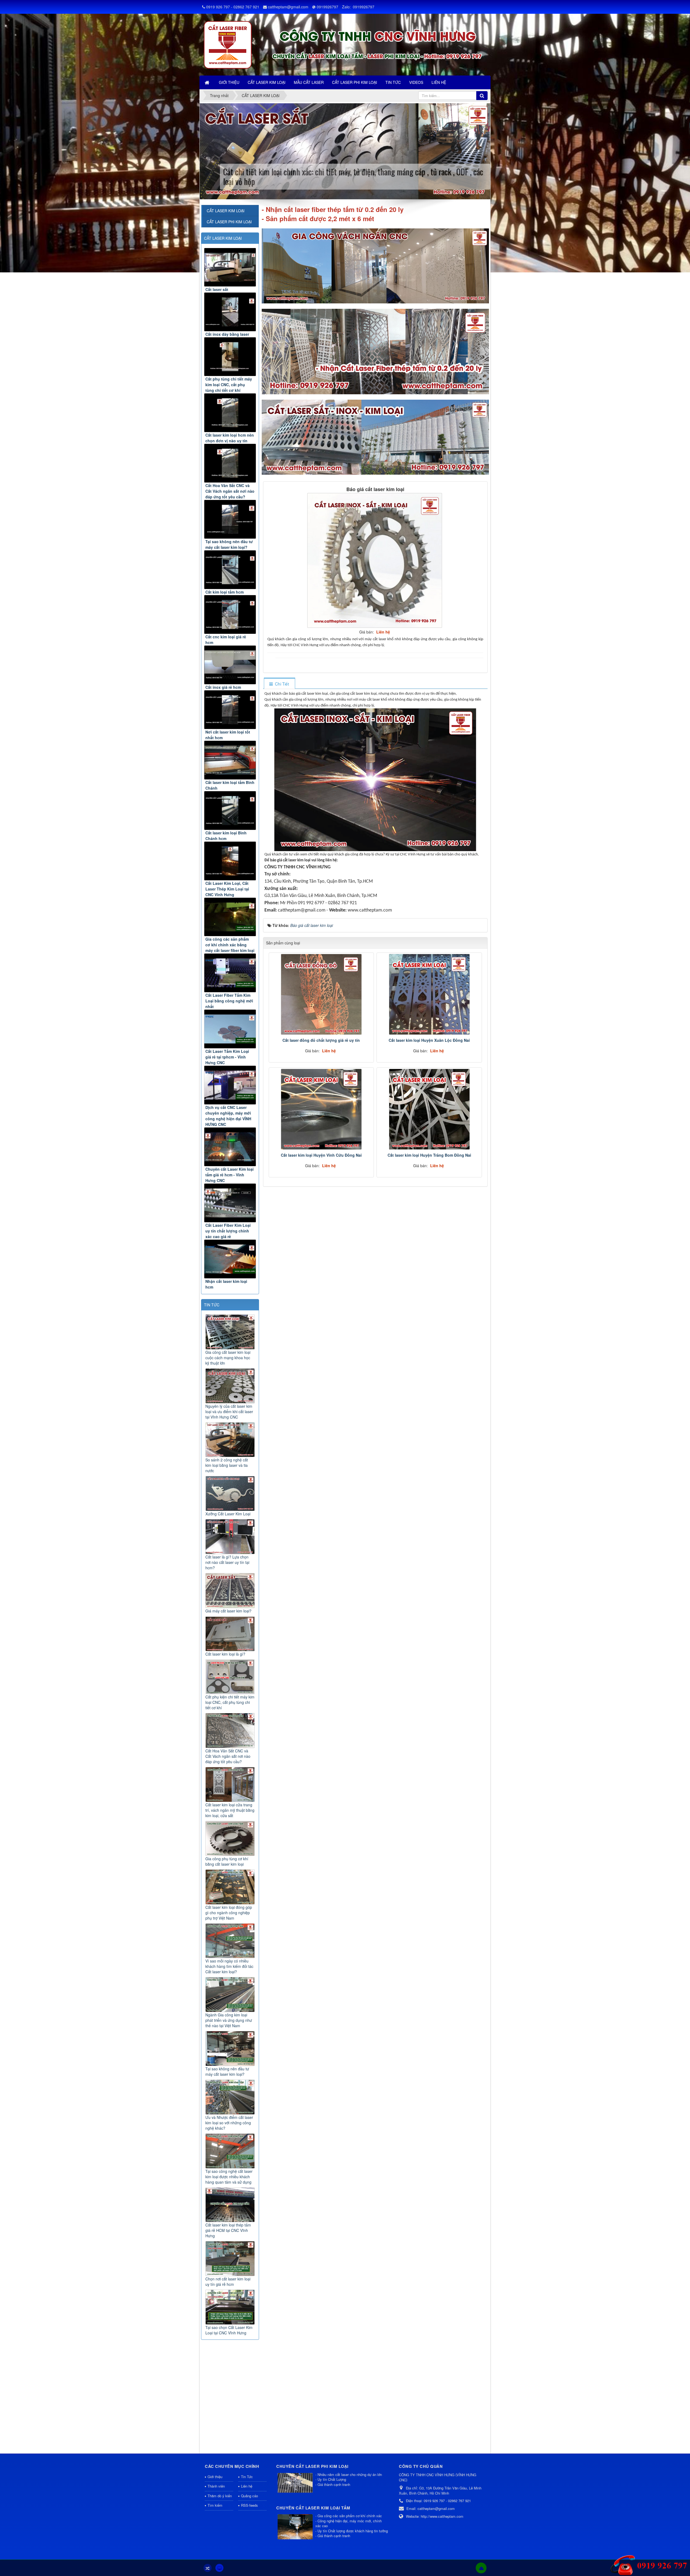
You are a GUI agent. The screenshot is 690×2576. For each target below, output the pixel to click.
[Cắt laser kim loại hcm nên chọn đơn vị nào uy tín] (230, 413)
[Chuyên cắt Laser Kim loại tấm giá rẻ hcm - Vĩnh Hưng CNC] (230, 1147)
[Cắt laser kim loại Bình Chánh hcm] (230, 811)
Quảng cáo (249, 2496)
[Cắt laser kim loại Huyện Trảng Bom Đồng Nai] (429, 1109)
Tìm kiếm (215, 2505)
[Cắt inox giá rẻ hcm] (230, 665)
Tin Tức (247, 2477)
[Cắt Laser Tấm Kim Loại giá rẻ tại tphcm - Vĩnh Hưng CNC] (230, 1029)
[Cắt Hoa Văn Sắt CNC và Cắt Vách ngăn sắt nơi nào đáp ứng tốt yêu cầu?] (230, 463)
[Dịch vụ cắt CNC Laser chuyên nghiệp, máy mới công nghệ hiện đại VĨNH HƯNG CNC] (230, 1085)
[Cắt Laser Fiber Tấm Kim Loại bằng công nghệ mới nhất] (230, 973)
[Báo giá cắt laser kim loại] (375, 560)
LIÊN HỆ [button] (439, 82)
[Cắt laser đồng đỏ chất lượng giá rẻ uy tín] (321, 994)
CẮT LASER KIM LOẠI (223, 238)
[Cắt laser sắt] (230, 267)
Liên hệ (247, 2486)
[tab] (279, 684)
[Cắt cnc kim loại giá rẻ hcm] (230, 614)
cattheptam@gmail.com (288, 7)
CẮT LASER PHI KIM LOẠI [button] (355, 82)
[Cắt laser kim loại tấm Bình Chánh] (230, 760)
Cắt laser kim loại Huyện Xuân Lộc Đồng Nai (429, 1040)
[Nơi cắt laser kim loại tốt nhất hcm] (230, 710)
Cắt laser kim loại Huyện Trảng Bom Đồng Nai (429, 1155)
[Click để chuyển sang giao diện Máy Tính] (219, 2568)
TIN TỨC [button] (393, 82)
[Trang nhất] (208, 82)
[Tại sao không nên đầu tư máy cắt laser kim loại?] (230, 519)
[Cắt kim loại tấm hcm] (230, 570)
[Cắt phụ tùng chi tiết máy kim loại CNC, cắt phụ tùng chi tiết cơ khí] (230, 357)
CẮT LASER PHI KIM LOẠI (229, 222)
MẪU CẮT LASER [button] (309, 82)
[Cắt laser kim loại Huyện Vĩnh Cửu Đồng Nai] (321, 1109)
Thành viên (216, 2486)
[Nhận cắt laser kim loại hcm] (230, 1259)
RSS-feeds (249, 2505)
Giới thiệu (215, 2477)
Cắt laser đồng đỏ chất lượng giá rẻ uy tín (321, 1040)
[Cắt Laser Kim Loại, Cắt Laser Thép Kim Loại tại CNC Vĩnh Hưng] (230, 861)
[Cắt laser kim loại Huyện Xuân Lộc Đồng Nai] (429, 994)
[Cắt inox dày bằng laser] (230, 312)
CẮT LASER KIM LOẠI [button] (267, 82)
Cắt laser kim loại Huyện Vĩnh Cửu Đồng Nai (321, 1155)
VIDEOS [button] (416, 82)
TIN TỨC (212, 1305)
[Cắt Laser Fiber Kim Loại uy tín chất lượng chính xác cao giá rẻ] (230, 1203)
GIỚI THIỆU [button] (229, 82)
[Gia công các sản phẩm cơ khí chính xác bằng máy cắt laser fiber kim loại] (230, 917)
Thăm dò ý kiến (220, 2496)
